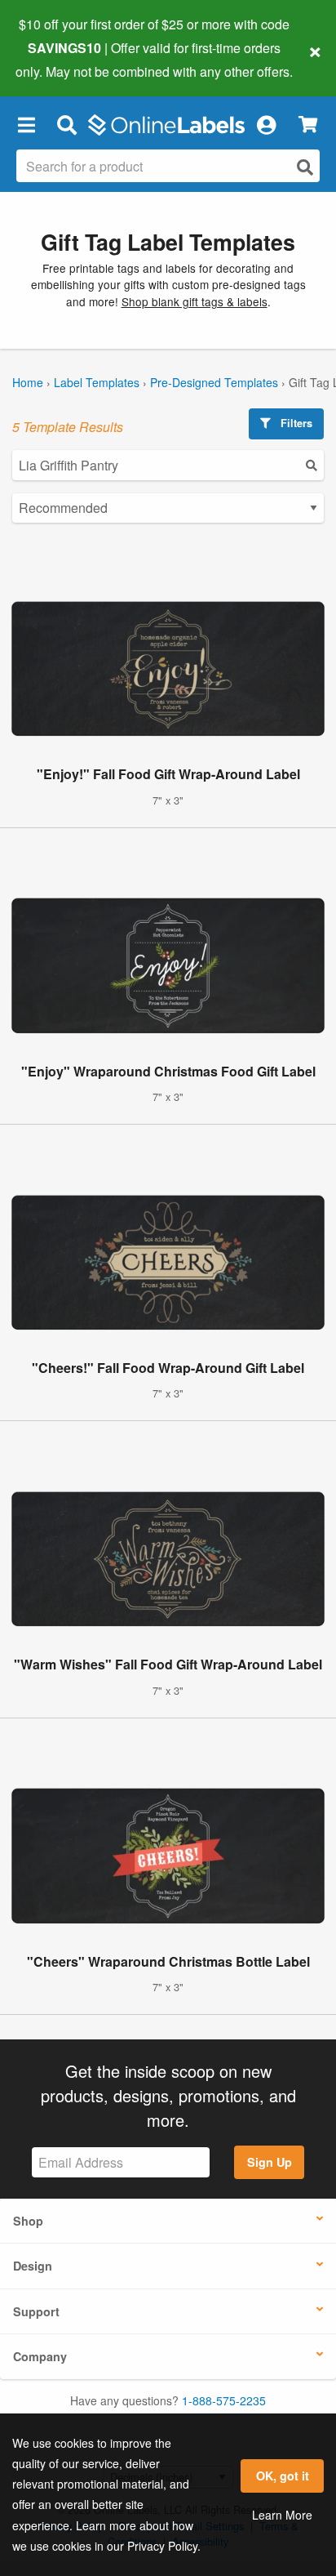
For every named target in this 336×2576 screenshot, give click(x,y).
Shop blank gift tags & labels (195, 301)
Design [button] (33, 2266)
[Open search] (305, 167)
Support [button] (36, 2311)
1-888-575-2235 (224, 2400)
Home (28, 382)
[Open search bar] (66, 125)
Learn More (282, 2515)
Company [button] (40, 2356)
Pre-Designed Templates (214, 382)
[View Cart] (308, 125)
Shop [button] (28, 2221)
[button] (26, 125)
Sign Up (270, 2162)
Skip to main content (59, 59)
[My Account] (266, 125)
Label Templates (97, 382)
